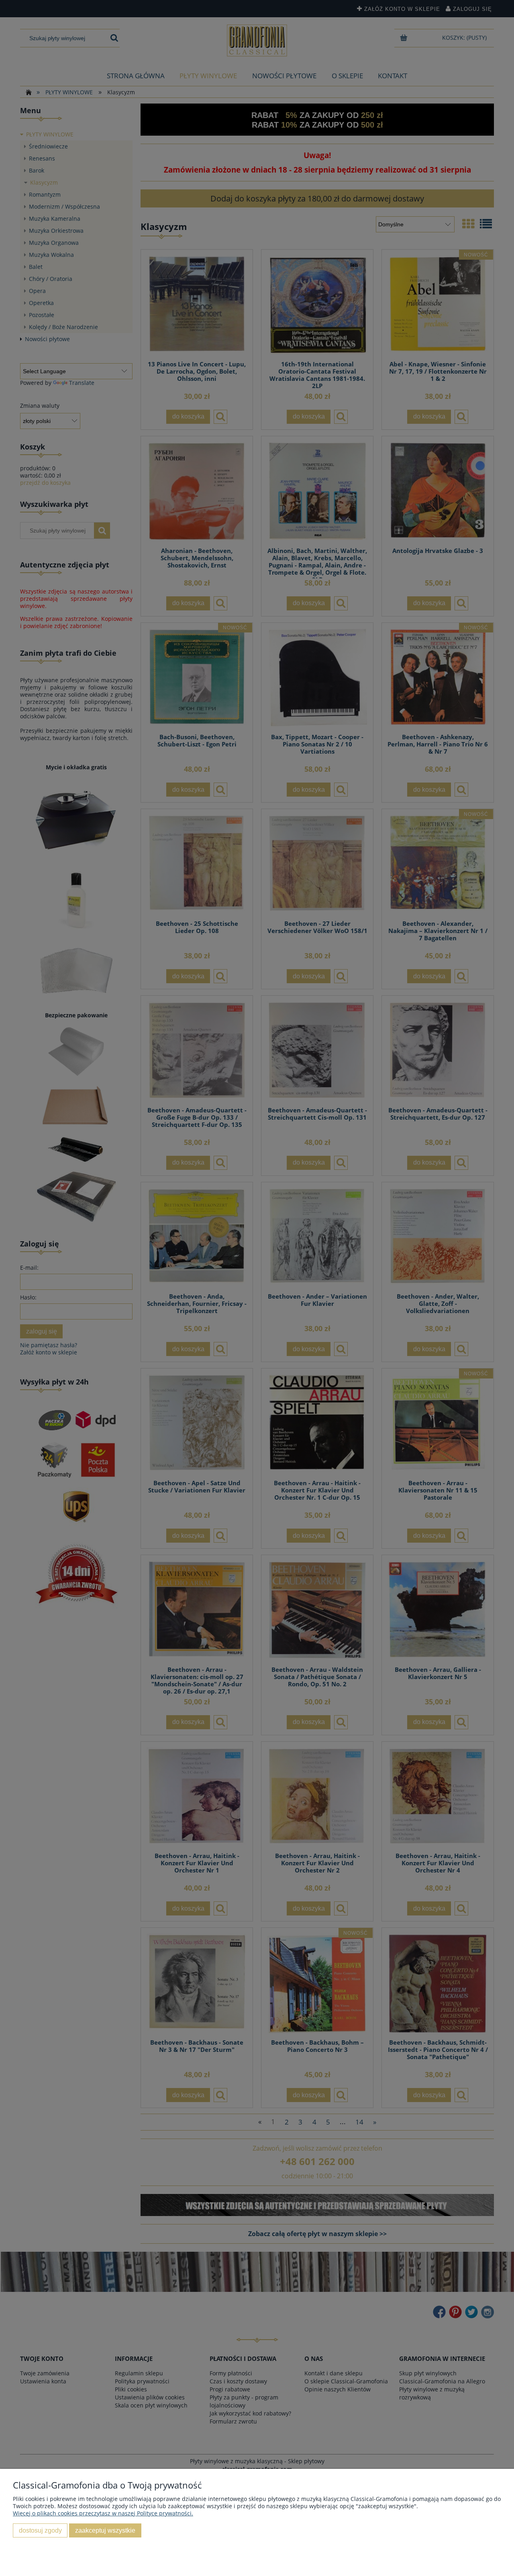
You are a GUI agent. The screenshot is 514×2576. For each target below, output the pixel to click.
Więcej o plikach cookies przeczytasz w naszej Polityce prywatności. (103, 2513)
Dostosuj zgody (40, 2530)
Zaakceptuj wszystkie (105, 2530)
